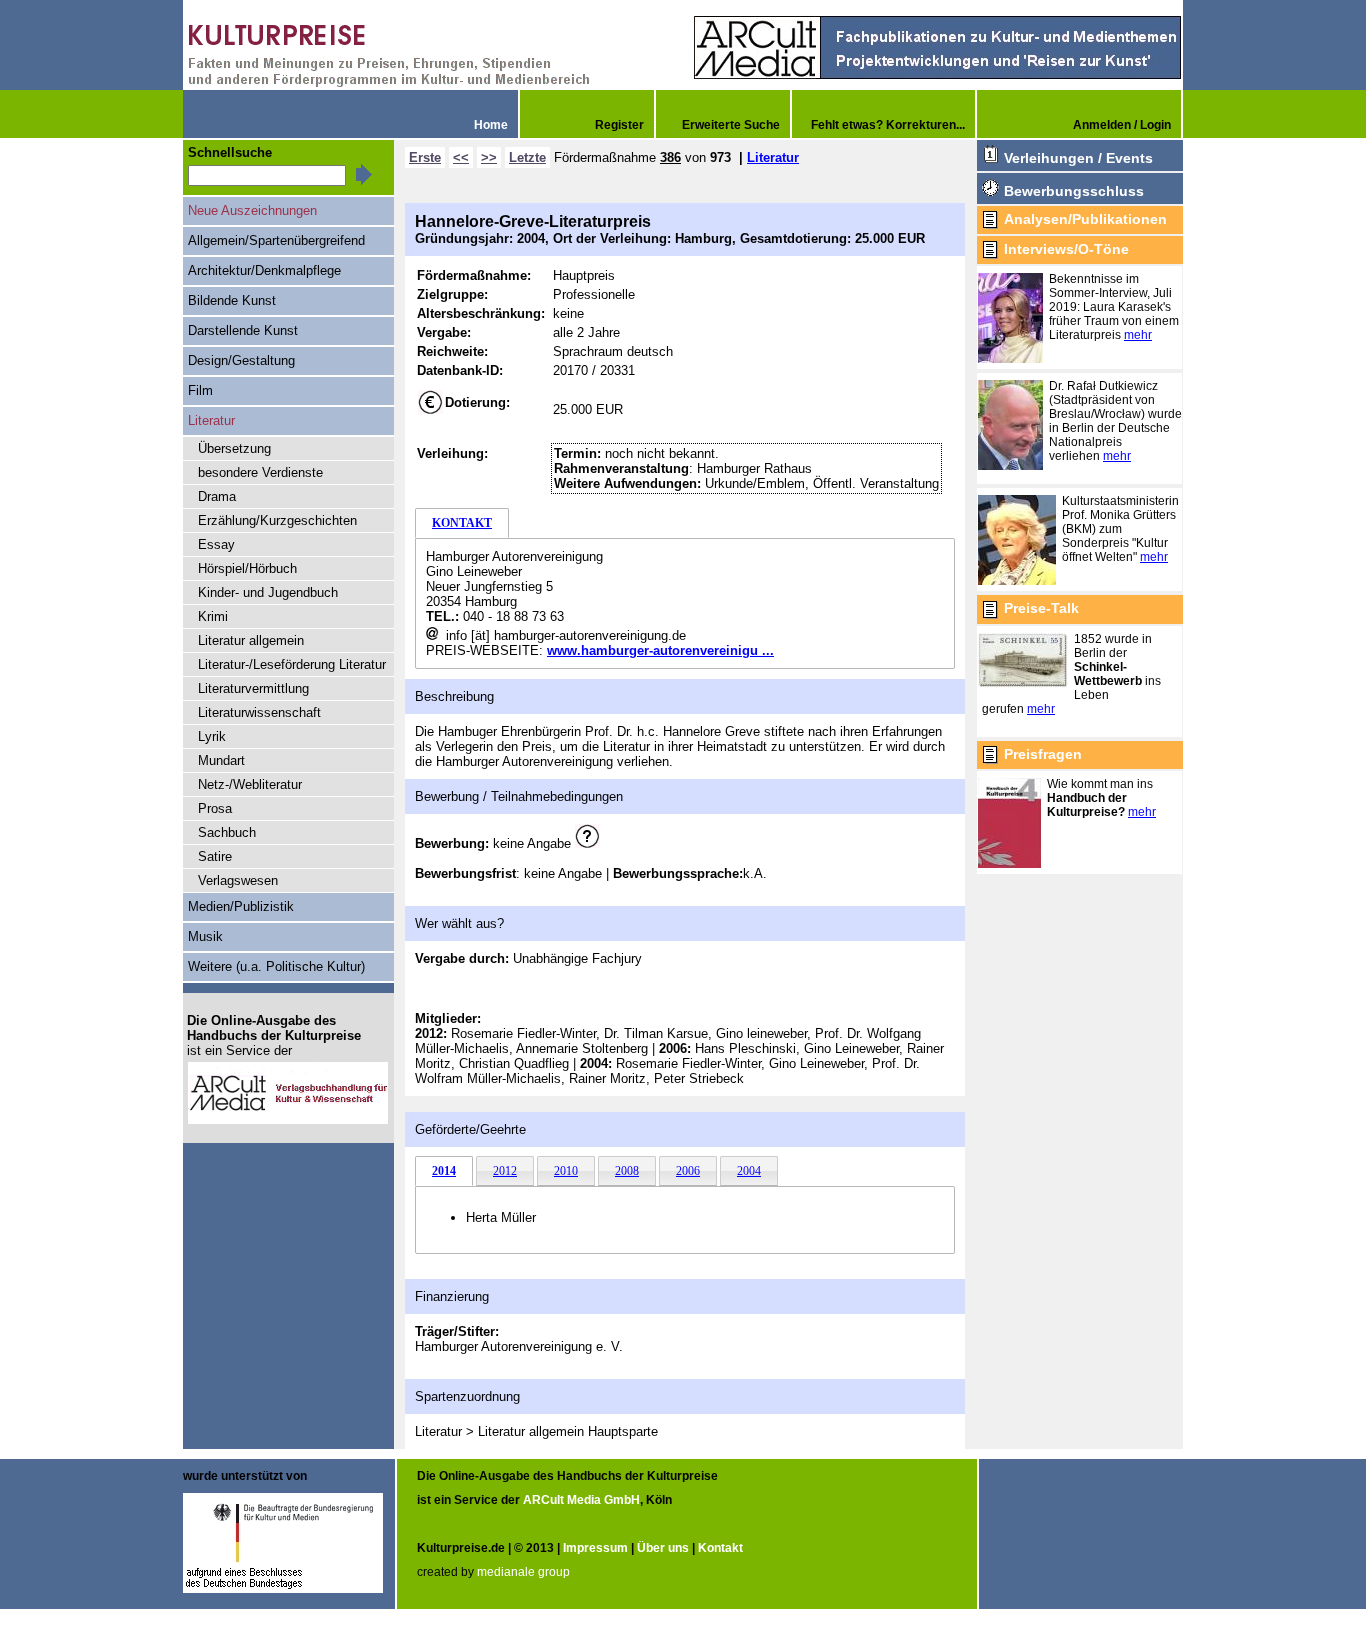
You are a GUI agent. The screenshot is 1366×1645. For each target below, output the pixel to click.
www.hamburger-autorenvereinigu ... (660, 650)
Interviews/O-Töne (1066, 249)
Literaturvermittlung (253, 688)
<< (461, 157)
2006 (688, 1171)
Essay (216, 544)
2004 (749, 1171)
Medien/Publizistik (241, 906)
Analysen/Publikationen (1085, 219)
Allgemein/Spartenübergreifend (276, 240)
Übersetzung (234, 448)
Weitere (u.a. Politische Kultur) (276, 966)
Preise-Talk (1041, 608)
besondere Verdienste (260, 472)
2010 (566, 1171)
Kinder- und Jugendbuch (268, 592)
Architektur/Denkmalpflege (264, 270)
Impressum (595, 1548)
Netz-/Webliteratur (250, 784)
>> (489, 157)
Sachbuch (227, 832)
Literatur (773, 157)
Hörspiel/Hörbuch (247, 568)
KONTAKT (462, 523)
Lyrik (212, 736)
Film (200, 390)
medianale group (523, 1572)
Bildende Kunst (232, 300)
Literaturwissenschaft (259, 712)
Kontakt (720, 1548)
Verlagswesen (238, 880)
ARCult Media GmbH (581, 1500)
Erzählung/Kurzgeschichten (277, 520)
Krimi (213, 616)
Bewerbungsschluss (1074, 191)
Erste (425, 157)
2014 (444, 1171)
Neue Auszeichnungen (252, 210)
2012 (505, 1171)
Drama (217, 496)
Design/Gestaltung (241, 360)
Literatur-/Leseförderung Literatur (292, 664)
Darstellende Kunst (243, 330)
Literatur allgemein (251, 640)
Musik (205, 936)
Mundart (221, 760)
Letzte (527, 157)
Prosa (215, 808)
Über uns (663, 1548)
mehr (1138, 335)
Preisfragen (1043, 754)
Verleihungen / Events (1078, 158)
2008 (627, 1171)
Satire (215, 856)
